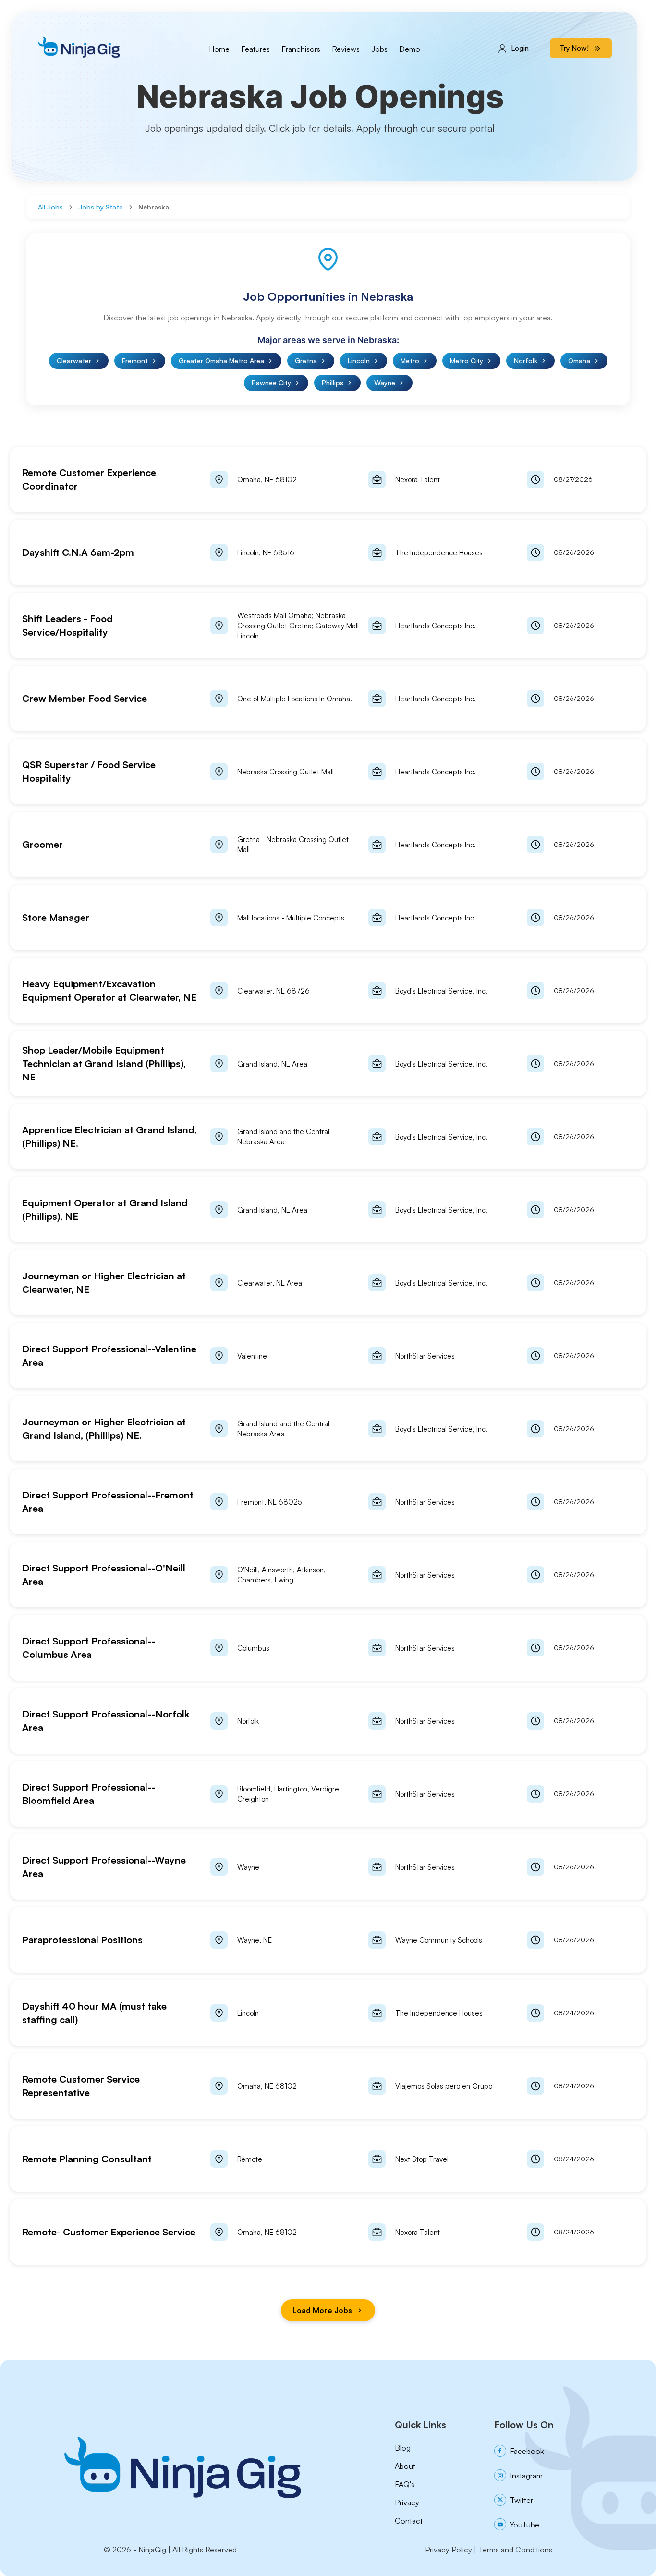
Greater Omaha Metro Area (221, 361)
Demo (410, 49)
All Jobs (50, 207)
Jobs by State (101, 207)
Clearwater (74, 361)
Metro (410, 361)
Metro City (467, 361)
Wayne (385, 383)
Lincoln (359, 361)
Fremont (135, 361)
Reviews (346, 49)
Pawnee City (271, 383)
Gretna (306, 361)
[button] (328, 479)
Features (255, 49)
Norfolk (526, 361)
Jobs (379, 49)
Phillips (333, 383)
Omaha (579, 361)
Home (219, 49)
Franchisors (301, 49)
